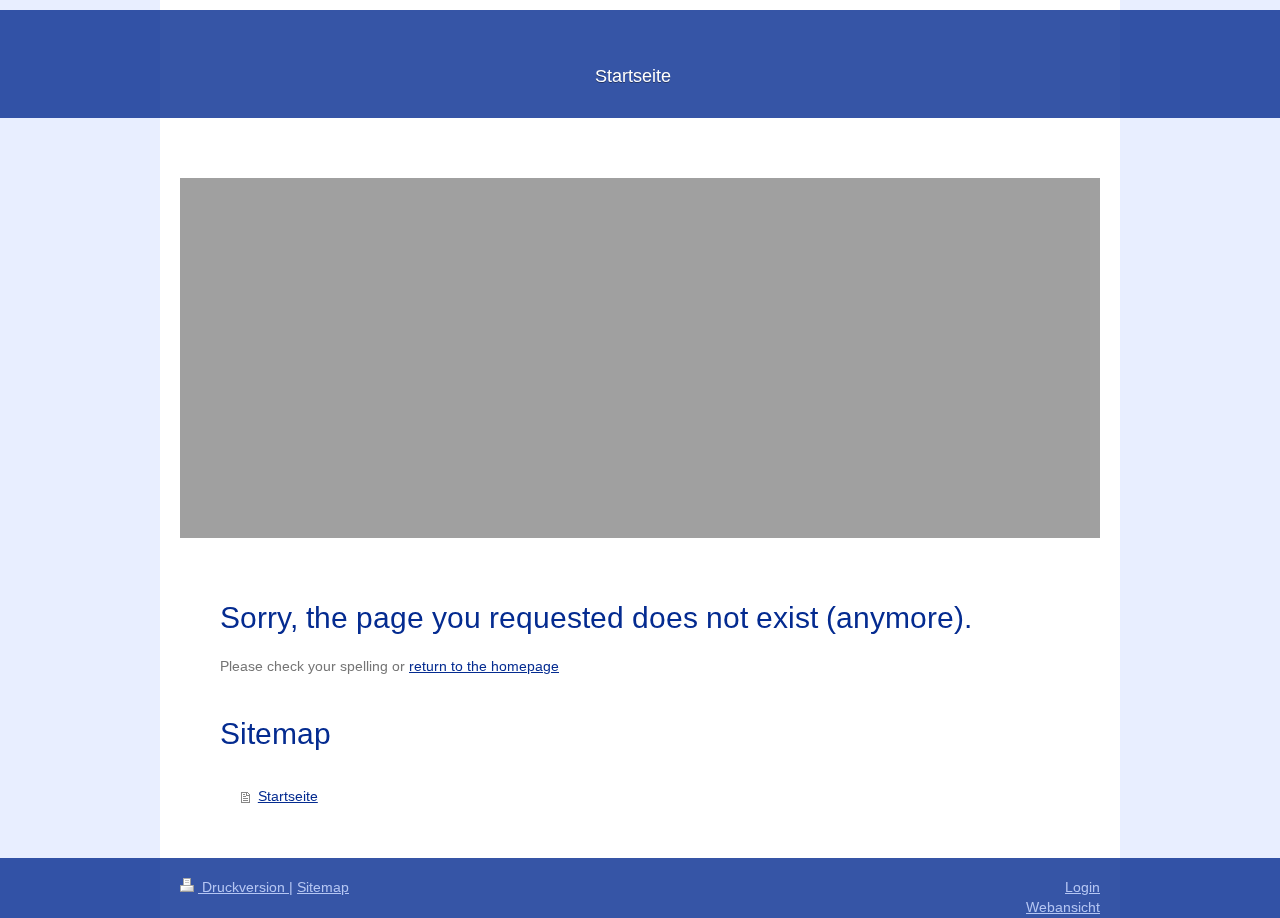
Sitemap (323, 887)
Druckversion (243, 887)
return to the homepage (484, 666)
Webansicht (1063, 907)
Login (1082, 887)
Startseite (288, 796)
